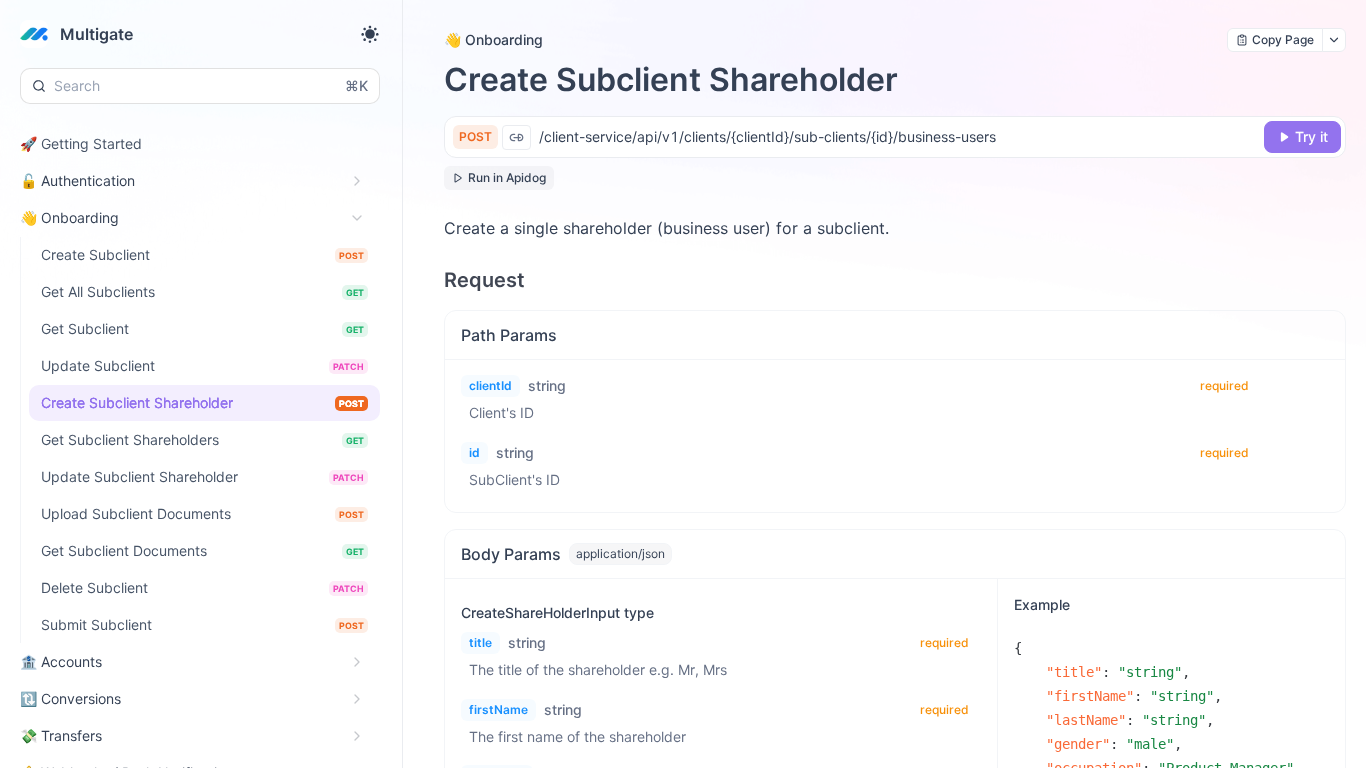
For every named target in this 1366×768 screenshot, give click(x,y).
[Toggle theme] (370, 34)
